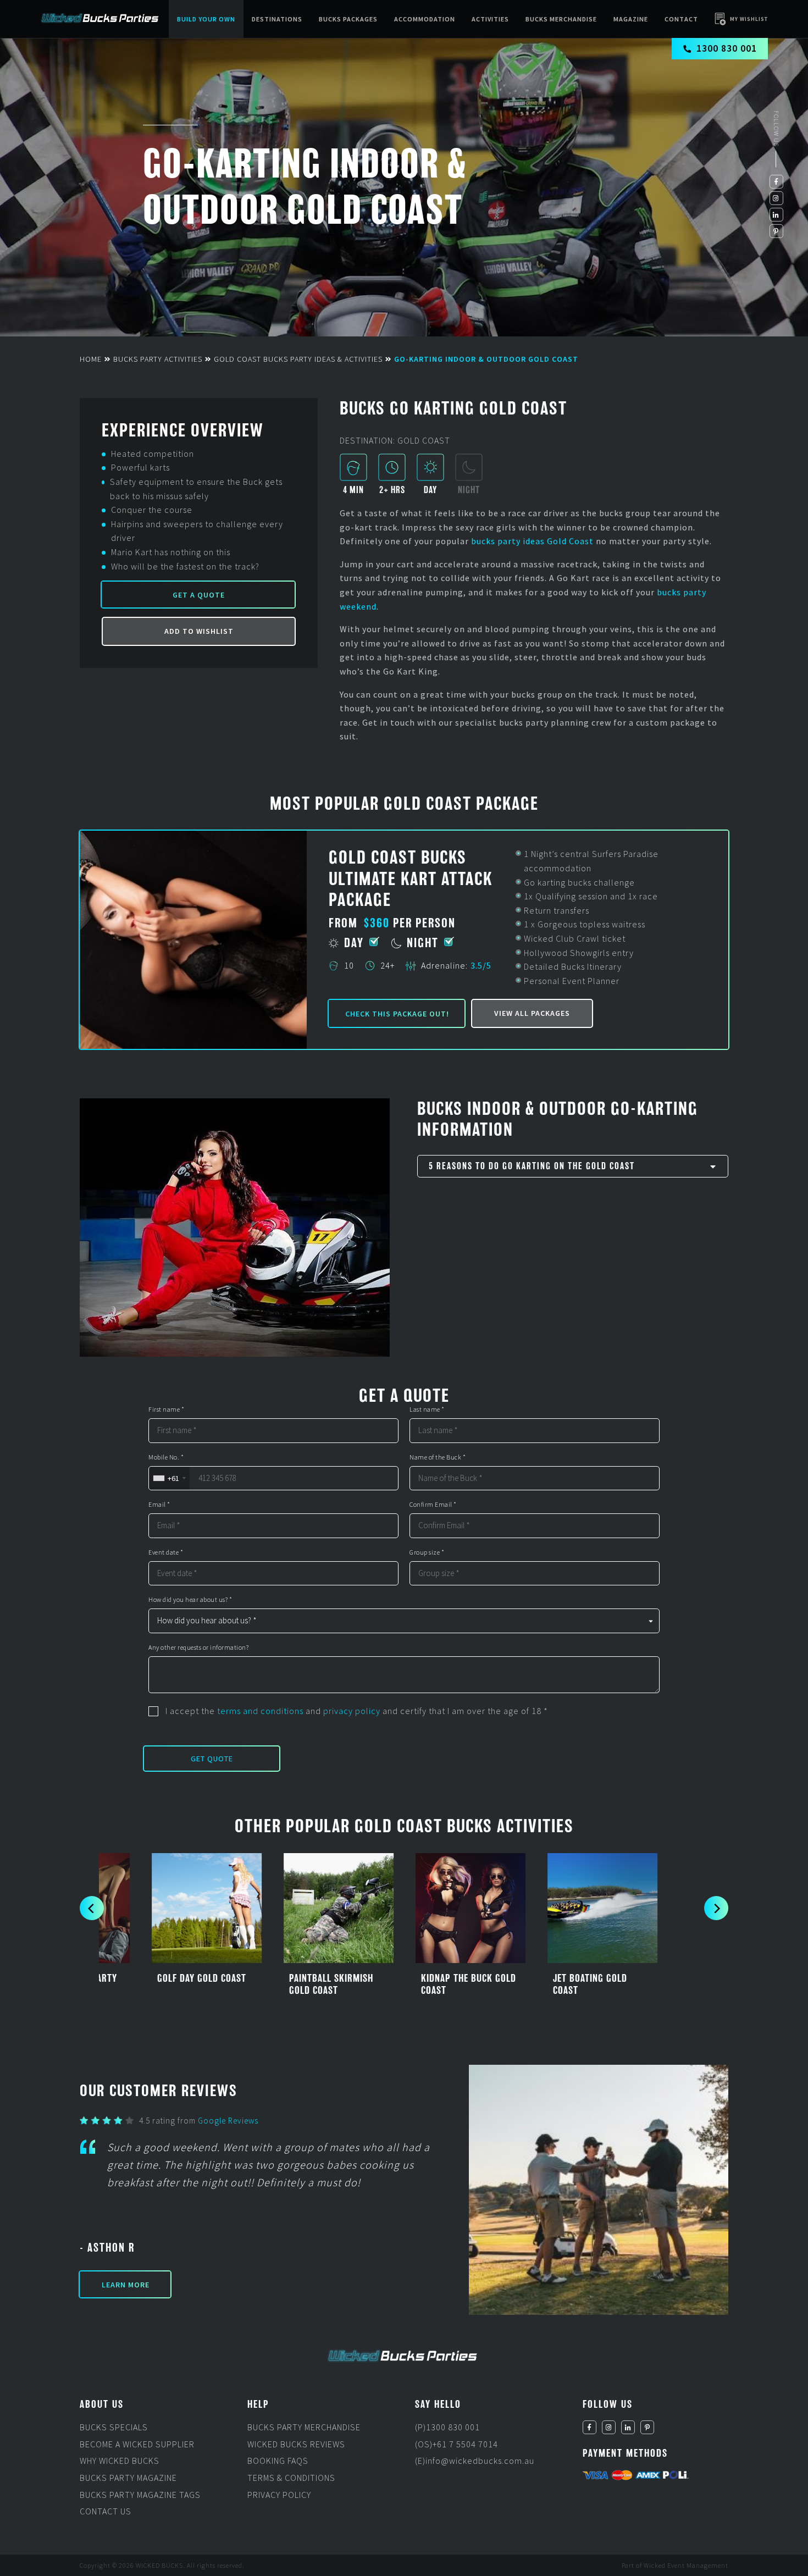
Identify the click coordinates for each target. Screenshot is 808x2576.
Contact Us (106, 2511)
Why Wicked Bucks (120, 2461)
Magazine (631, 19)
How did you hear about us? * (190, 1600)
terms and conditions (260, 1711)
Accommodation (425, 19)
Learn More (126, 2285)
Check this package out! (397, 1014)
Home (91, 359)
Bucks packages (348, 19)
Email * (159, 1505)
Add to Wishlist (199, 631)
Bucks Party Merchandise (304, 2427)
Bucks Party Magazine (128, 2478)
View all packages (532, 1013)
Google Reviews (228, 2121)
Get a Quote (199, 595)
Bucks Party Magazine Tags (140, 2495)
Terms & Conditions (291, 2478)
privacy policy (352, 1711)
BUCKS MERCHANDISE (561, 19)
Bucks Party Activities (158, 359)
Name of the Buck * (438, 1457)
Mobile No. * (166, 1457)
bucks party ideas (509, 541)
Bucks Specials (114, 2427)
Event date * (166, 1552)
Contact (681, 19)
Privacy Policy (279, 2495)
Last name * (427, 1409)
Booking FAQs (278, 2461)
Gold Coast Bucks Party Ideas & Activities (298, 359)
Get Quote (212, 1759)
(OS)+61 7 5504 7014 (456, 2444)
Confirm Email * (433, 1505)
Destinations (277, 19)
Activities (490, 19)
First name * (166, 1409)
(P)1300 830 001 (447, 2427)
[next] (716, 1909)
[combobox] (169, 1478)
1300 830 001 (727, 48)
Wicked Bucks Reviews (296, 2444)
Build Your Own (206, 19)
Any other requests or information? (198, 1648)
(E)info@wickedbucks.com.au (475, 2461)
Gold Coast (570, 541)
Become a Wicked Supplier (137, 2444)
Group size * (427, 1552)
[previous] (92, 1909)
